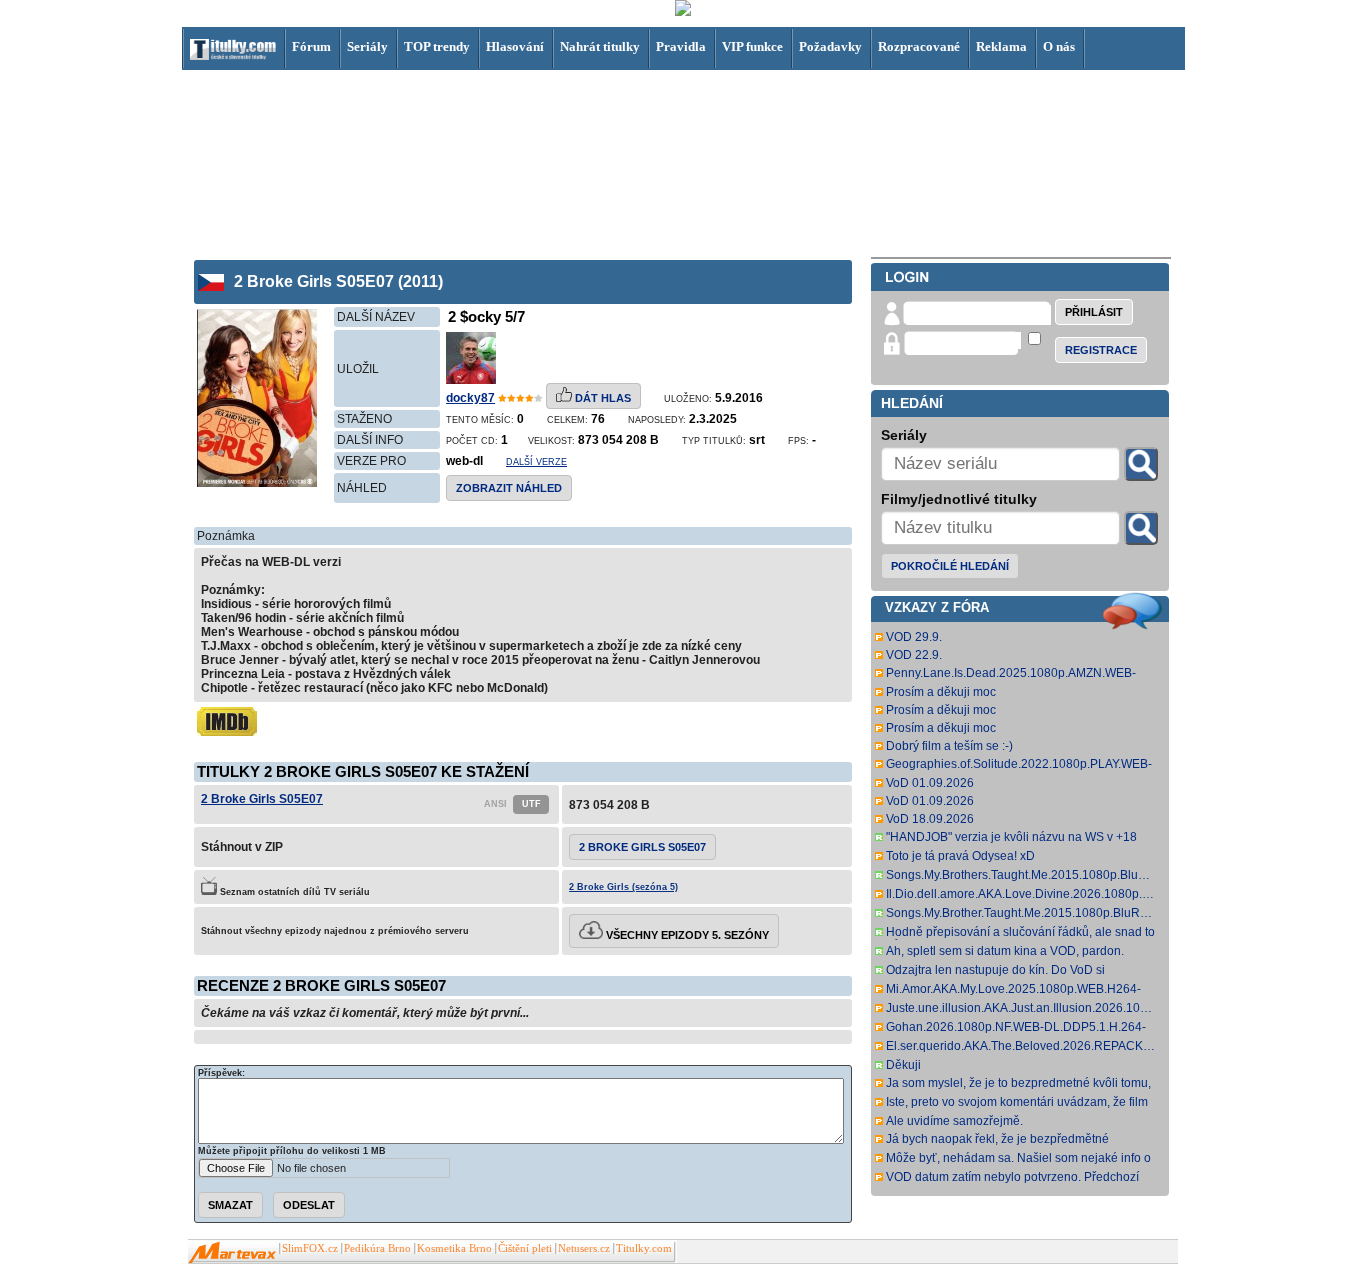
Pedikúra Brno (377, 1248)
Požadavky (830, 46)
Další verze (536, 462)
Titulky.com (644, 1248)
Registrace (1101, 350)
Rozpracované (919, 46)
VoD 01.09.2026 (930, 783)
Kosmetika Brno (454, 1248)
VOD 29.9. (914, 637)
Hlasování (515, 46)
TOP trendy (437, 46)
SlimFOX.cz (310, 1248)
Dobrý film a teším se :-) (949, 746)
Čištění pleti (525, 1248)
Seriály (367, 46)
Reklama (1001, 46)
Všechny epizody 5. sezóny (686, 935)
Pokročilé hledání (950, 566)
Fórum (311, 46)
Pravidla (681, 46)
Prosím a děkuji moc (941, 692)
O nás (1059, 46)
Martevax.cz (232, 1253)
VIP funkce (752, 46)
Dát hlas (601, 398)
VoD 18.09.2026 (930, 819)
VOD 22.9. (914, 655)
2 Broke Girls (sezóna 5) (623, 887)
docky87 (470, 398)
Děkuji (903, 1065)
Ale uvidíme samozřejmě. (954, 1121)
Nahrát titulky (600, 46)
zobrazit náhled (509, 488)
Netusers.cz (584, 1248)
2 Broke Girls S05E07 (262, 799)
